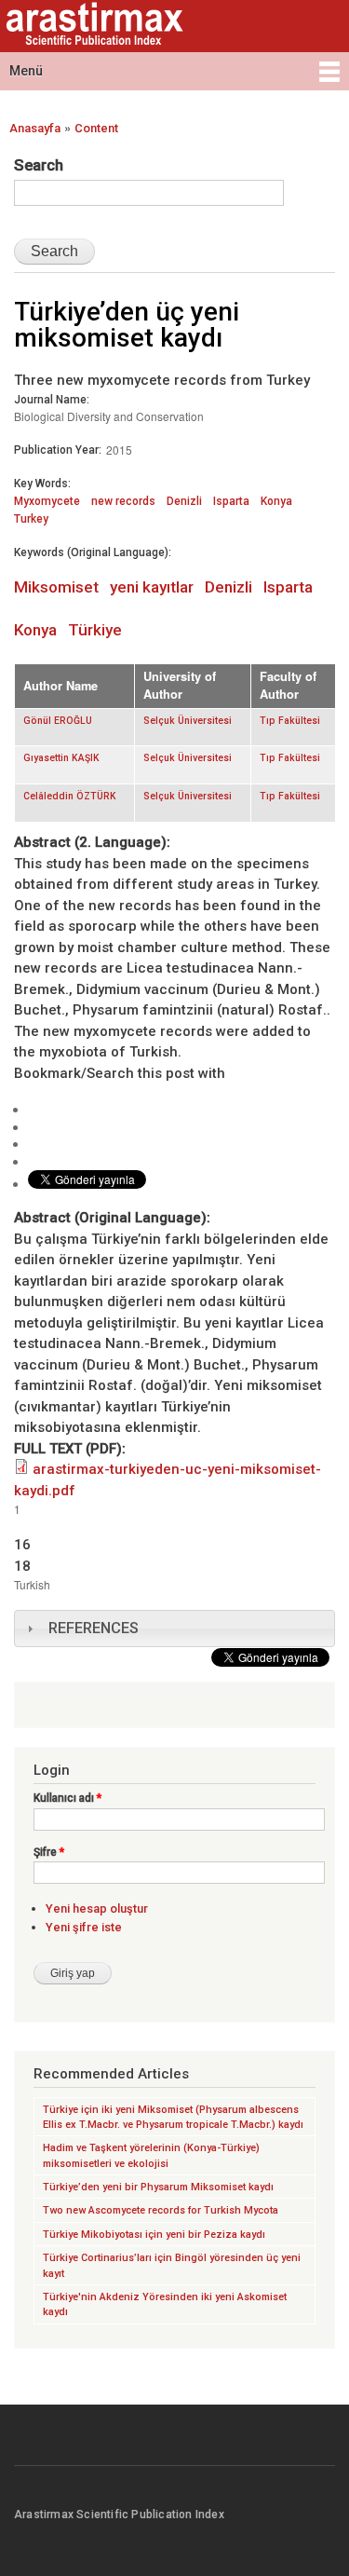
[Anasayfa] (92, 26)
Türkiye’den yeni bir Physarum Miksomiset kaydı (158, 2187)
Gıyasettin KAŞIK (61, 758)
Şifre (49, 1852)
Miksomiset (56, 587)
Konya (276, 501)
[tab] (174, 1629)
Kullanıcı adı (67, 1798)
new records (123, 501)
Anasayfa (35, 128)
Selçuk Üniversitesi (188, 721)
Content (96, 128)
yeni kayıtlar (152, 587)
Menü (26, 71)
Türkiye (95, 630)
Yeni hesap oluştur (97, 1908)
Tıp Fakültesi (290, 721)
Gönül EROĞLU (58, 721)
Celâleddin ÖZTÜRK (70, 796)
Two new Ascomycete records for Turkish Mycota (161, 2210)
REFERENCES (94, 1628)
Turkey (31, 519)
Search (39, 165)
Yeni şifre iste (84, 1927)
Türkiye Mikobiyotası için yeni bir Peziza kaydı (154, 2235)
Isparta (231, 501)
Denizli (184, 501)
